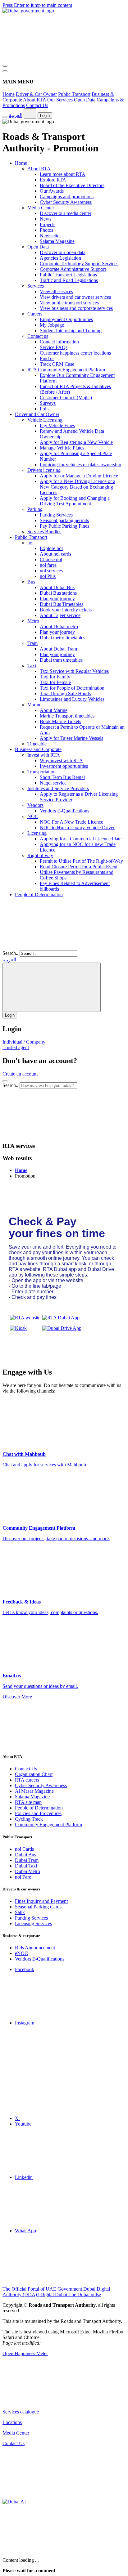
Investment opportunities (64, 766)
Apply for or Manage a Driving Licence (79, 476)
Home (9, 94)
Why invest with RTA (61, 760)
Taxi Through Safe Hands (65, 693)
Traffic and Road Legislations (69, 280)
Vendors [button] (35, 805)
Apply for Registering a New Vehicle (76, 442)
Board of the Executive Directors (72, 185)
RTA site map (28, 1802)
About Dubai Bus (57, 587)
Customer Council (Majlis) (66, 398)
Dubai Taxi (26, 1866)
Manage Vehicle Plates (62, 448)
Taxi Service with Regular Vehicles (74, 671)
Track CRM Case (57, 364)
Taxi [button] (32, 666)
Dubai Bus (25, 1855)
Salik (20, 1912)
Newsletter (50, 236)
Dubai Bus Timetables (62, 604)
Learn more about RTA (63, 174)
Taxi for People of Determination (72, 688)
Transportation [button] (41, 772)
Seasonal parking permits (64, 520)
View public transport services (69, 303)
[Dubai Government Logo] (28, 11)
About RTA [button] (39, 169)
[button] (49, 1134)
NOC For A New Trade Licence (71, 822)
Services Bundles (44, 532)
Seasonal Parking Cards (38, 1907)
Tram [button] (32, 643)
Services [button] (36, 286)
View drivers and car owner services (75, 297)
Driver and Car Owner (37, 414)
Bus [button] (31, 582)
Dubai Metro (27, 1871)
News (46, 219)
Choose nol (51, 559)
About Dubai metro (59, 626)
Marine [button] (34, 705)
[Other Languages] (52, 987)
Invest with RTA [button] (44, 755)
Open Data (85, 100)
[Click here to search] (5, 1081)
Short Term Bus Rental (62, 777)
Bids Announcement (35, 1948)
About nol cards (55, 554)
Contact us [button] (38, 336)
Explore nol (51, 548)
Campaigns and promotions (67, 197)
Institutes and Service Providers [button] (58, 788)
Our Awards (52, 191)
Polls (45, 409)
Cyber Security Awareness (66, 202)
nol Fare (23, 1877)
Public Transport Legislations (68, 275)
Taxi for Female (55, 682)
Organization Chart (34, 1774)
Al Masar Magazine (34, 1791)
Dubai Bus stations (58, 593)
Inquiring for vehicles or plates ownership (80, 465)
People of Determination (39, 894)
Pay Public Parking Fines (64, 526)
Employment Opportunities (66, 319)
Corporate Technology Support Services (79, 264)
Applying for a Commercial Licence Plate (81, 839)
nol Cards (24, 1849)
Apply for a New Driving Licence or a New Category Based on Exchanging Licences (78, 487)
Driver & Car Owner (36, 94)
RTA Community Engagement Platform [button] (66, 370)
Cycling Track (29, 1819)
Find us (47, 358)
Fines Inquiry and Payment (41, 1901)
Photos (46, 230)
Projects (48, 224)
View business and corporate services (76, 308)
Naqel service (53, 783)
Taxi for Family (55, 677)
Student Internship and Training (71, 331)
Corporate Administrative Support (73, 269)
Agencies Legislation (60, 258)
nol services (51, 571)
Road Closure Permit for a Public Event (79, 867)
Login (45, 116)
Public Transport (74, 94)
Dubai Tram (27, 1860)
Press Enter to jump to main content (37, 5)
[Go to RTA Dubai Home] (49, 58)
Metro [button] (33, 621)
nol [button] (30, 543)
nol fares (48, 565)
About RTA (34, 100)
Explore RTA (53, 180)
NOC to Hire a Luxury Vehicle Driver (77, 827)
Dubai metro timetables (62, 638)
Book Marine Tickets (60, 721)
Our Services (60, 100)
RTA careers (27, 1780)
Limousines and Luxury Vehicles (72, 699)
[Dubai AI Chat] (14, 2502)
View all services (56, 291)
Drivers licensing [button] (44, 470)
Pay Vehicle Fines (57, 425)
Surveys (48, 403)
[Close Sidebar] (5, 71)
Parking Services (56, 515)
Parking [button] (35, 509)
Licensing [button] (37, 833)
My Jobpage (52, 325)
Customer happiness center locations (75, 353)
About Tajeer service (60, 615)
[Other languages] (30, 114)
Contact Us (37, 105)
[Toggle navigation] (5, 66)
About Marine (54, 710)
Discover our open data (63, 252)
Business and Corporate (38, 749)
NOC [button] (33, 816)
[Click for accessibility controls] (5, 117)
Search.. (10, 953)
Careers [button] (35, 314)
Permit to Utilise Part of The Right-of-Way (81, 861)
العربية (16, 115)
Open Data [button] (38, 247)
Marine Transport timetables (67, 716)
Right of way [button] (40, 855)
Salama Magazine (57, 241)
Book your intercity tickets (66, 610)
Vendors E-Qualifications (64, 811)
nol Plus (48, 576)
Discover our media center (66, 213)
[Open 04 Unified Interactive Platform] (49, 2401)
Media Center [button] (41, 208)
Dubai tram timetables (61, 660)
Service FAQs (54, 347)
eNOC (21, 1953)
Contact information (59, 342)
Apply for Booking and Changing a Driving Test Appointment (75, 501)
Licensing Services (33, 1923)
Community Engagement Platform (48, 1825)
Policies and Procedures (38, 1813)
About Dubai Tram (58, 649)
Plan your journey (57, 599)
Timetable (37, 744)
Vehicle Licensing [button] (45, 420)
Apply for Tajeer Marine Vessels (71, 738)
